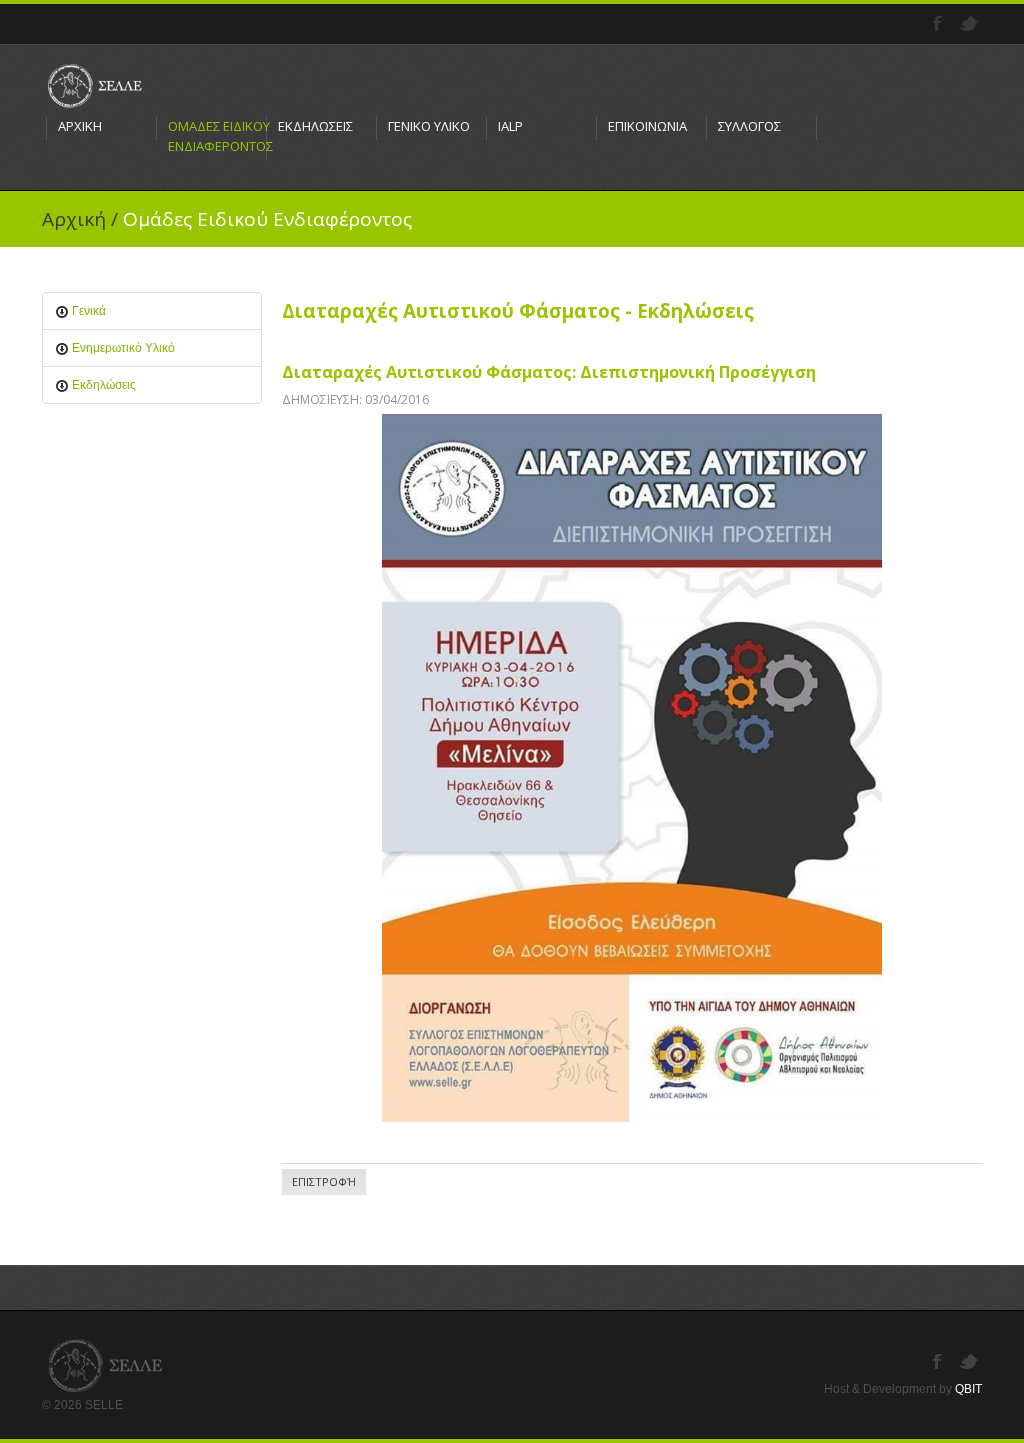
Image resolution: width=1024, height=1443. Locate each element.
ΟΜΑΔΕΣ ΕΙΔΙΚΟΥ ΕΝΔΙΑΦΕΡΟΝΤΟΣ (211, 136)
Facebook (939, 24)
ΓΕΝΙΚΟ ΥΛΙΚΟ (429, 126)
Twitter (970, 24)
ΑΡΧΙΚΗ (80, 126)
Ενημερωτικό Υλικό (122, 348)
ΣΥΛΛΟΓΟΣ (749, 126)
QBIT (968, 1389)
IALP (510, 126)
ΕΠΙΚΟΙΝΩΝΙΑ (647, 126)
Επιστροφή (324, 1181)
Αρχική (74, 219)
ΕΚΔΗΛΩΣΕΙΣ (315, 126)
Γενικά (87, 311)
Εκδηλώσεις (102, 385)
